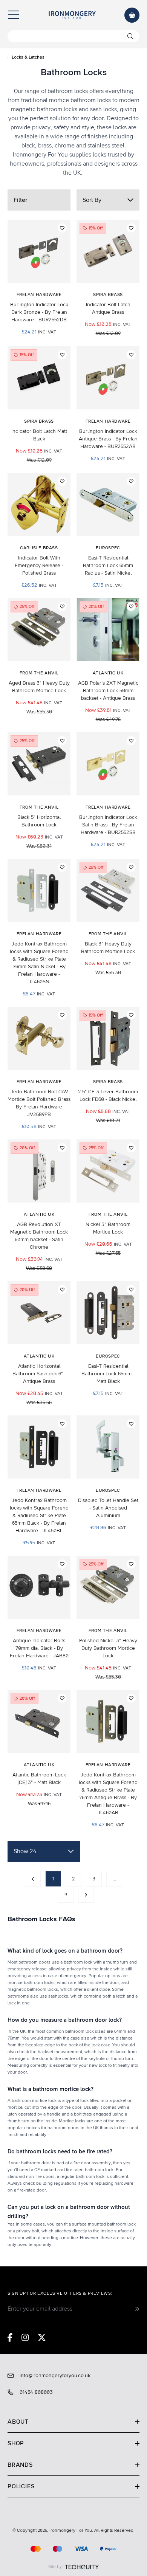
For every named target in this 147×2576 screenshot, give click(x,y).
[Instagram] (25, 2337)
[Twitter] (42, 2337)
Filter (20, 200)
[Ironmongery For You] (72, 15)
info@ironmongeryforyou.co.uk (55, 2376)
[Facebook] (10, 2337)
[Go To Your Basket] (132, 15)
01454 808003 (36, 2392)
